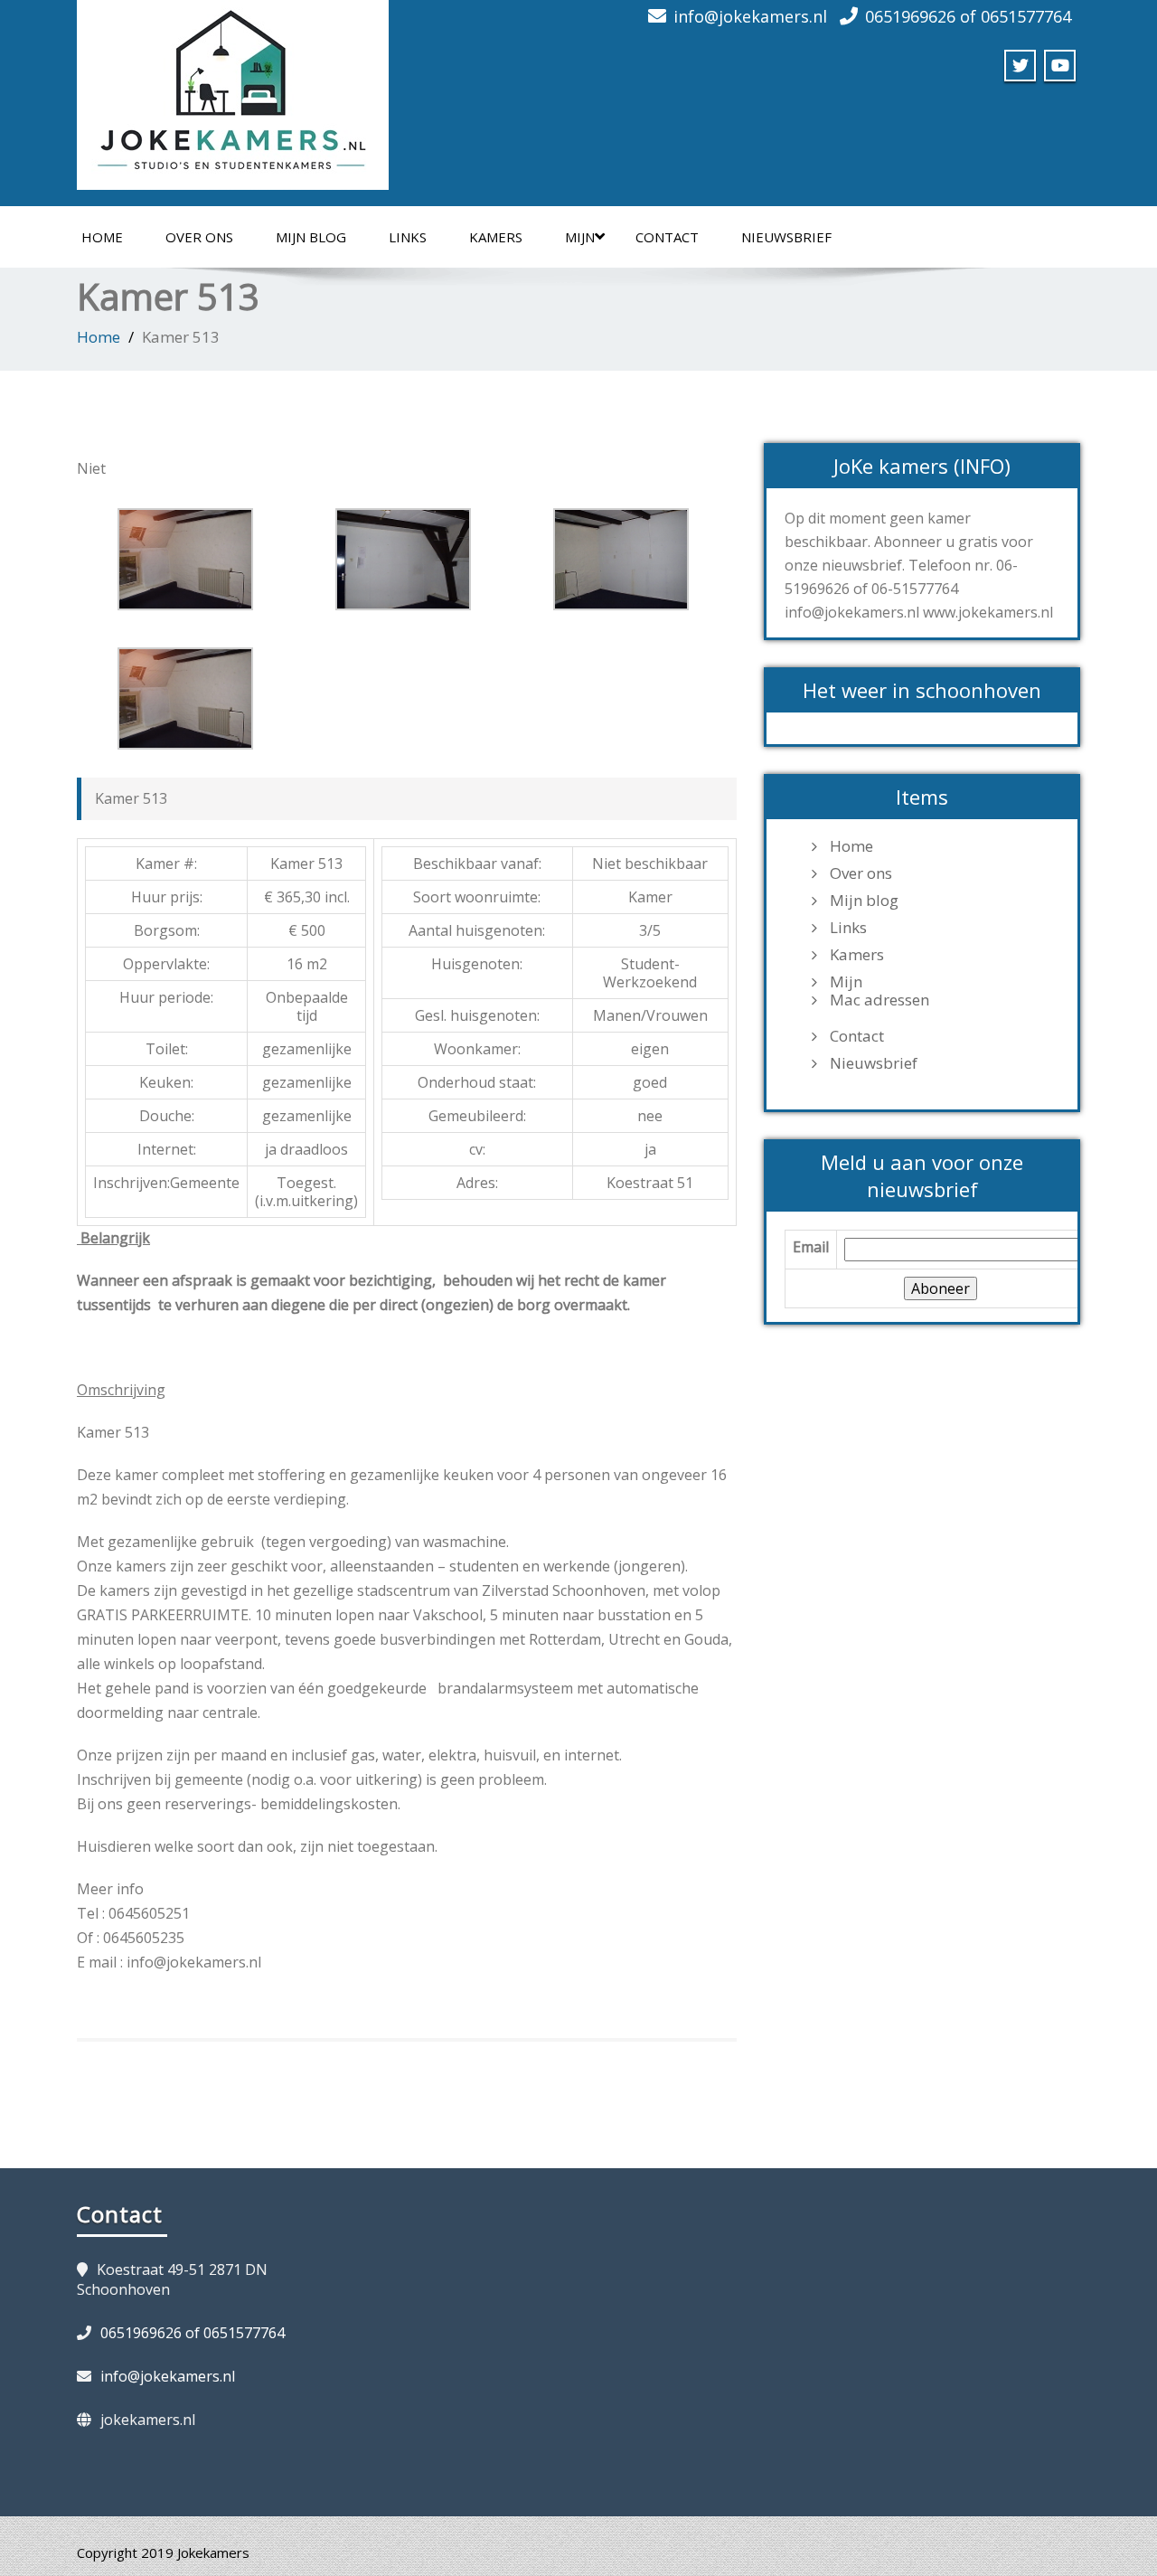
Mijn (580, 237)
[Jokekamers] (233, 90)
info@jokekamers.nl (750, 16)
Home (102, 237)
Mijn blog (311, 237)
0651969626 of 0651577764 (968, 16)
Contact (667, 237)
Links (408, 237)
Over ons (199, 237)
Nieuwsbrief (786, 237)
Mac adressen (880, 1000)
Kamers (496, 237)
